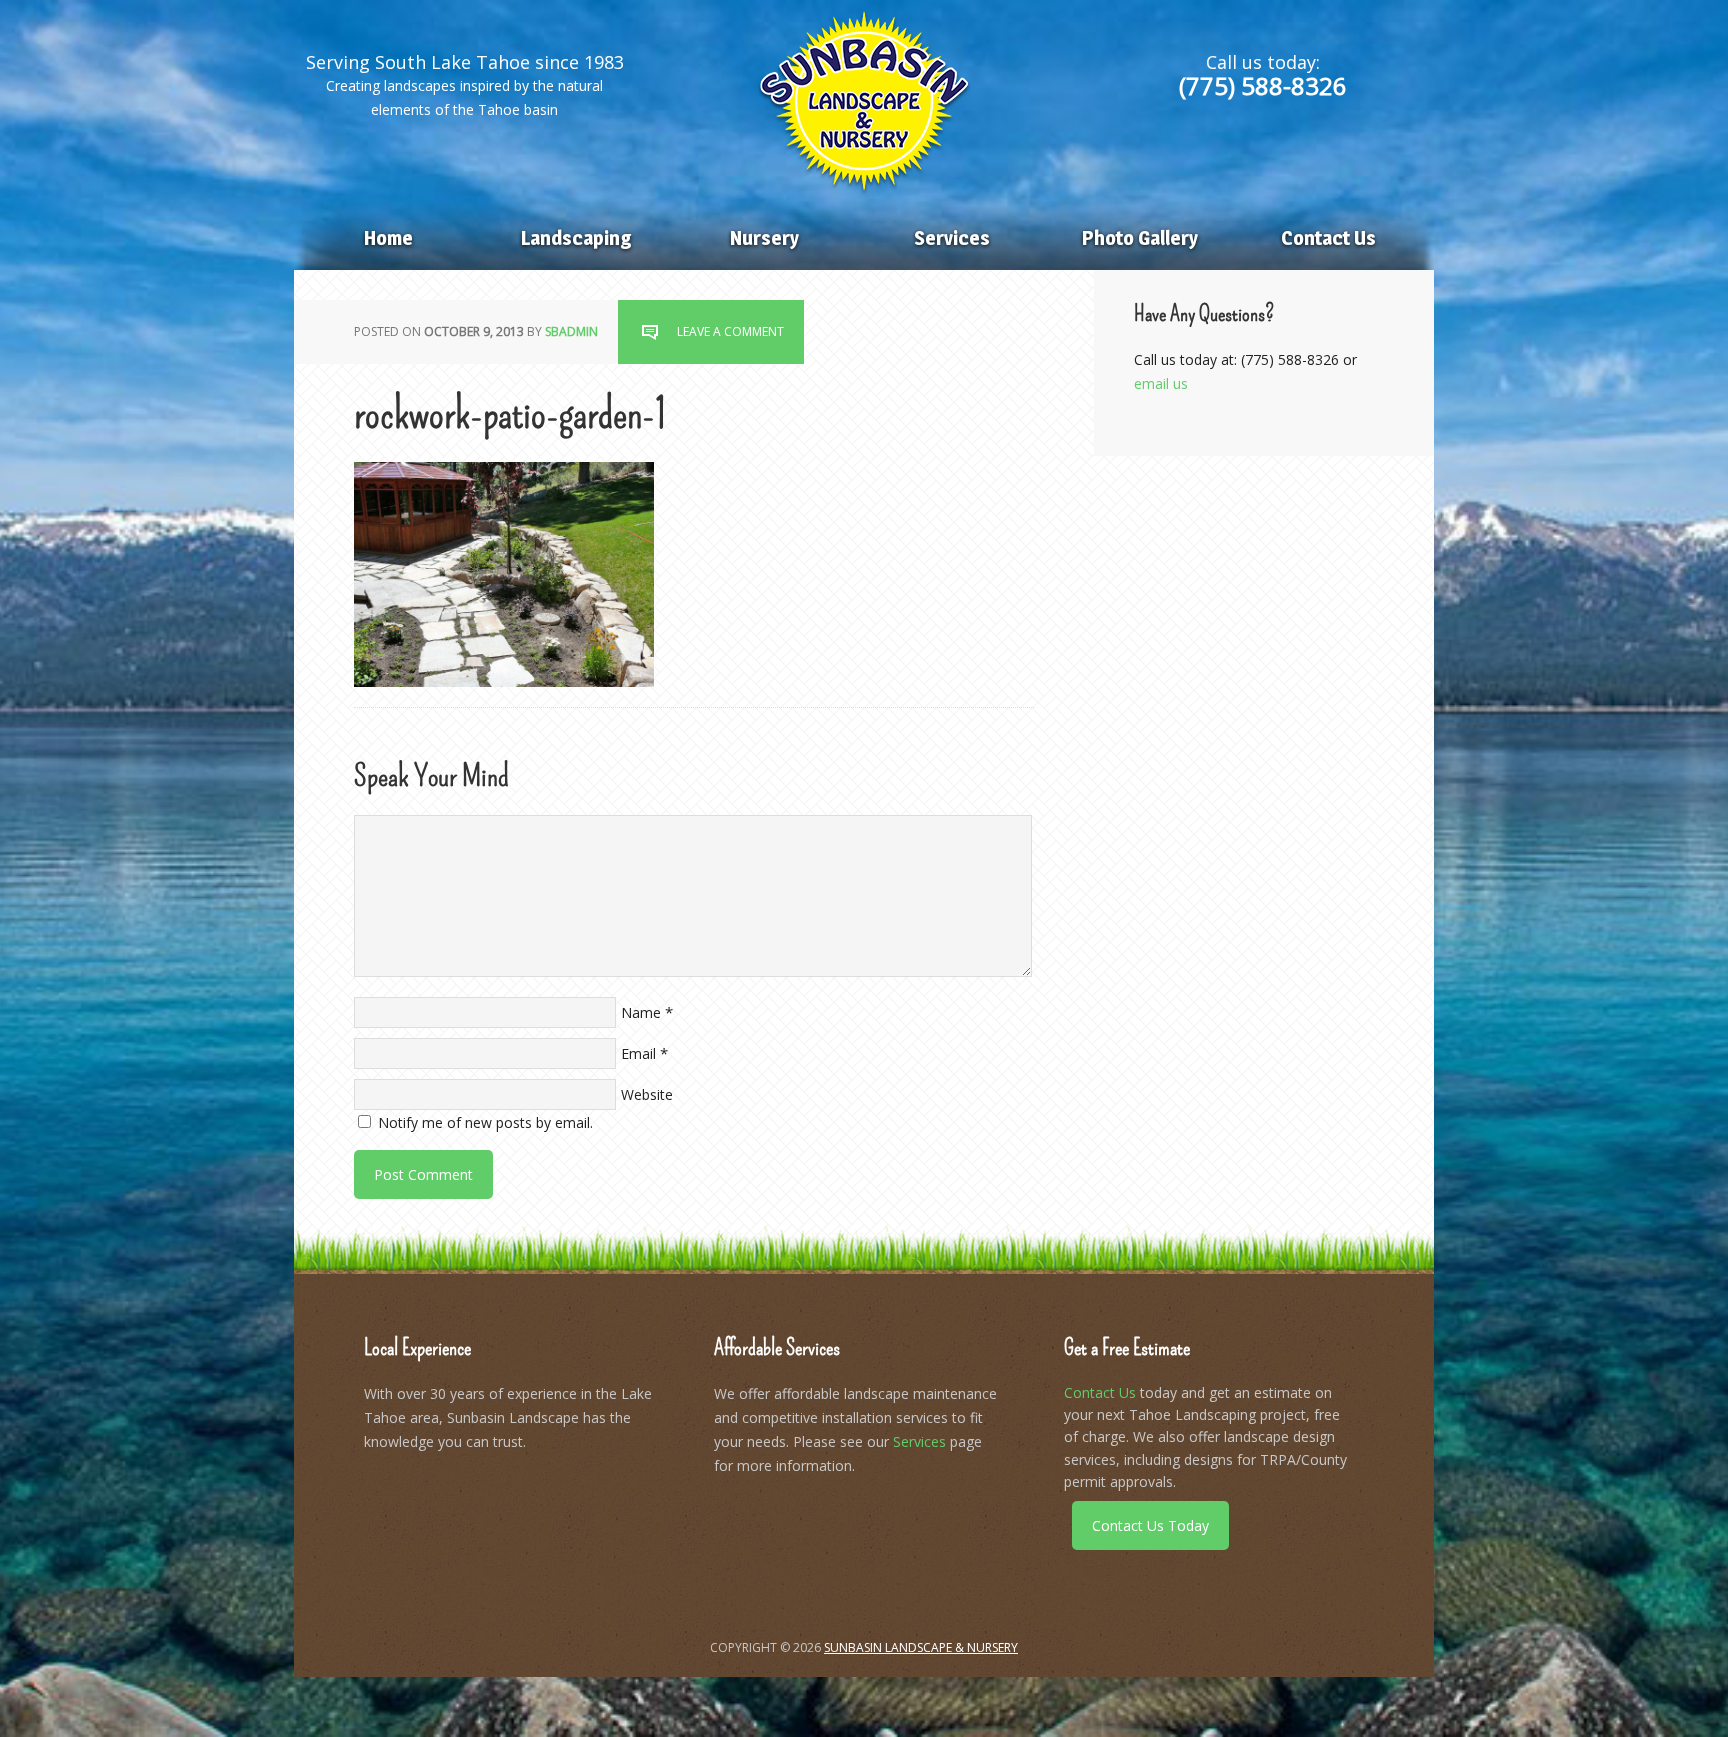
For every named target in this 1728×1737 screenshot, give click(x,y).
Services (919, 1441)
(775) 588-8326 (1263, 85)
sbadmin (571, 331)
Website (647, 1094)
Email (638, 1053)
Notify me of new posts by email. (485, 1122)
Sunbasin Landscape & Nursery (864, 100)
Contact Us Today (1150, 1525)
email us (1161, 383)
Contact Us (1100, 1392)
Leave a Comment (730, 331)
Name (641, 1012)
